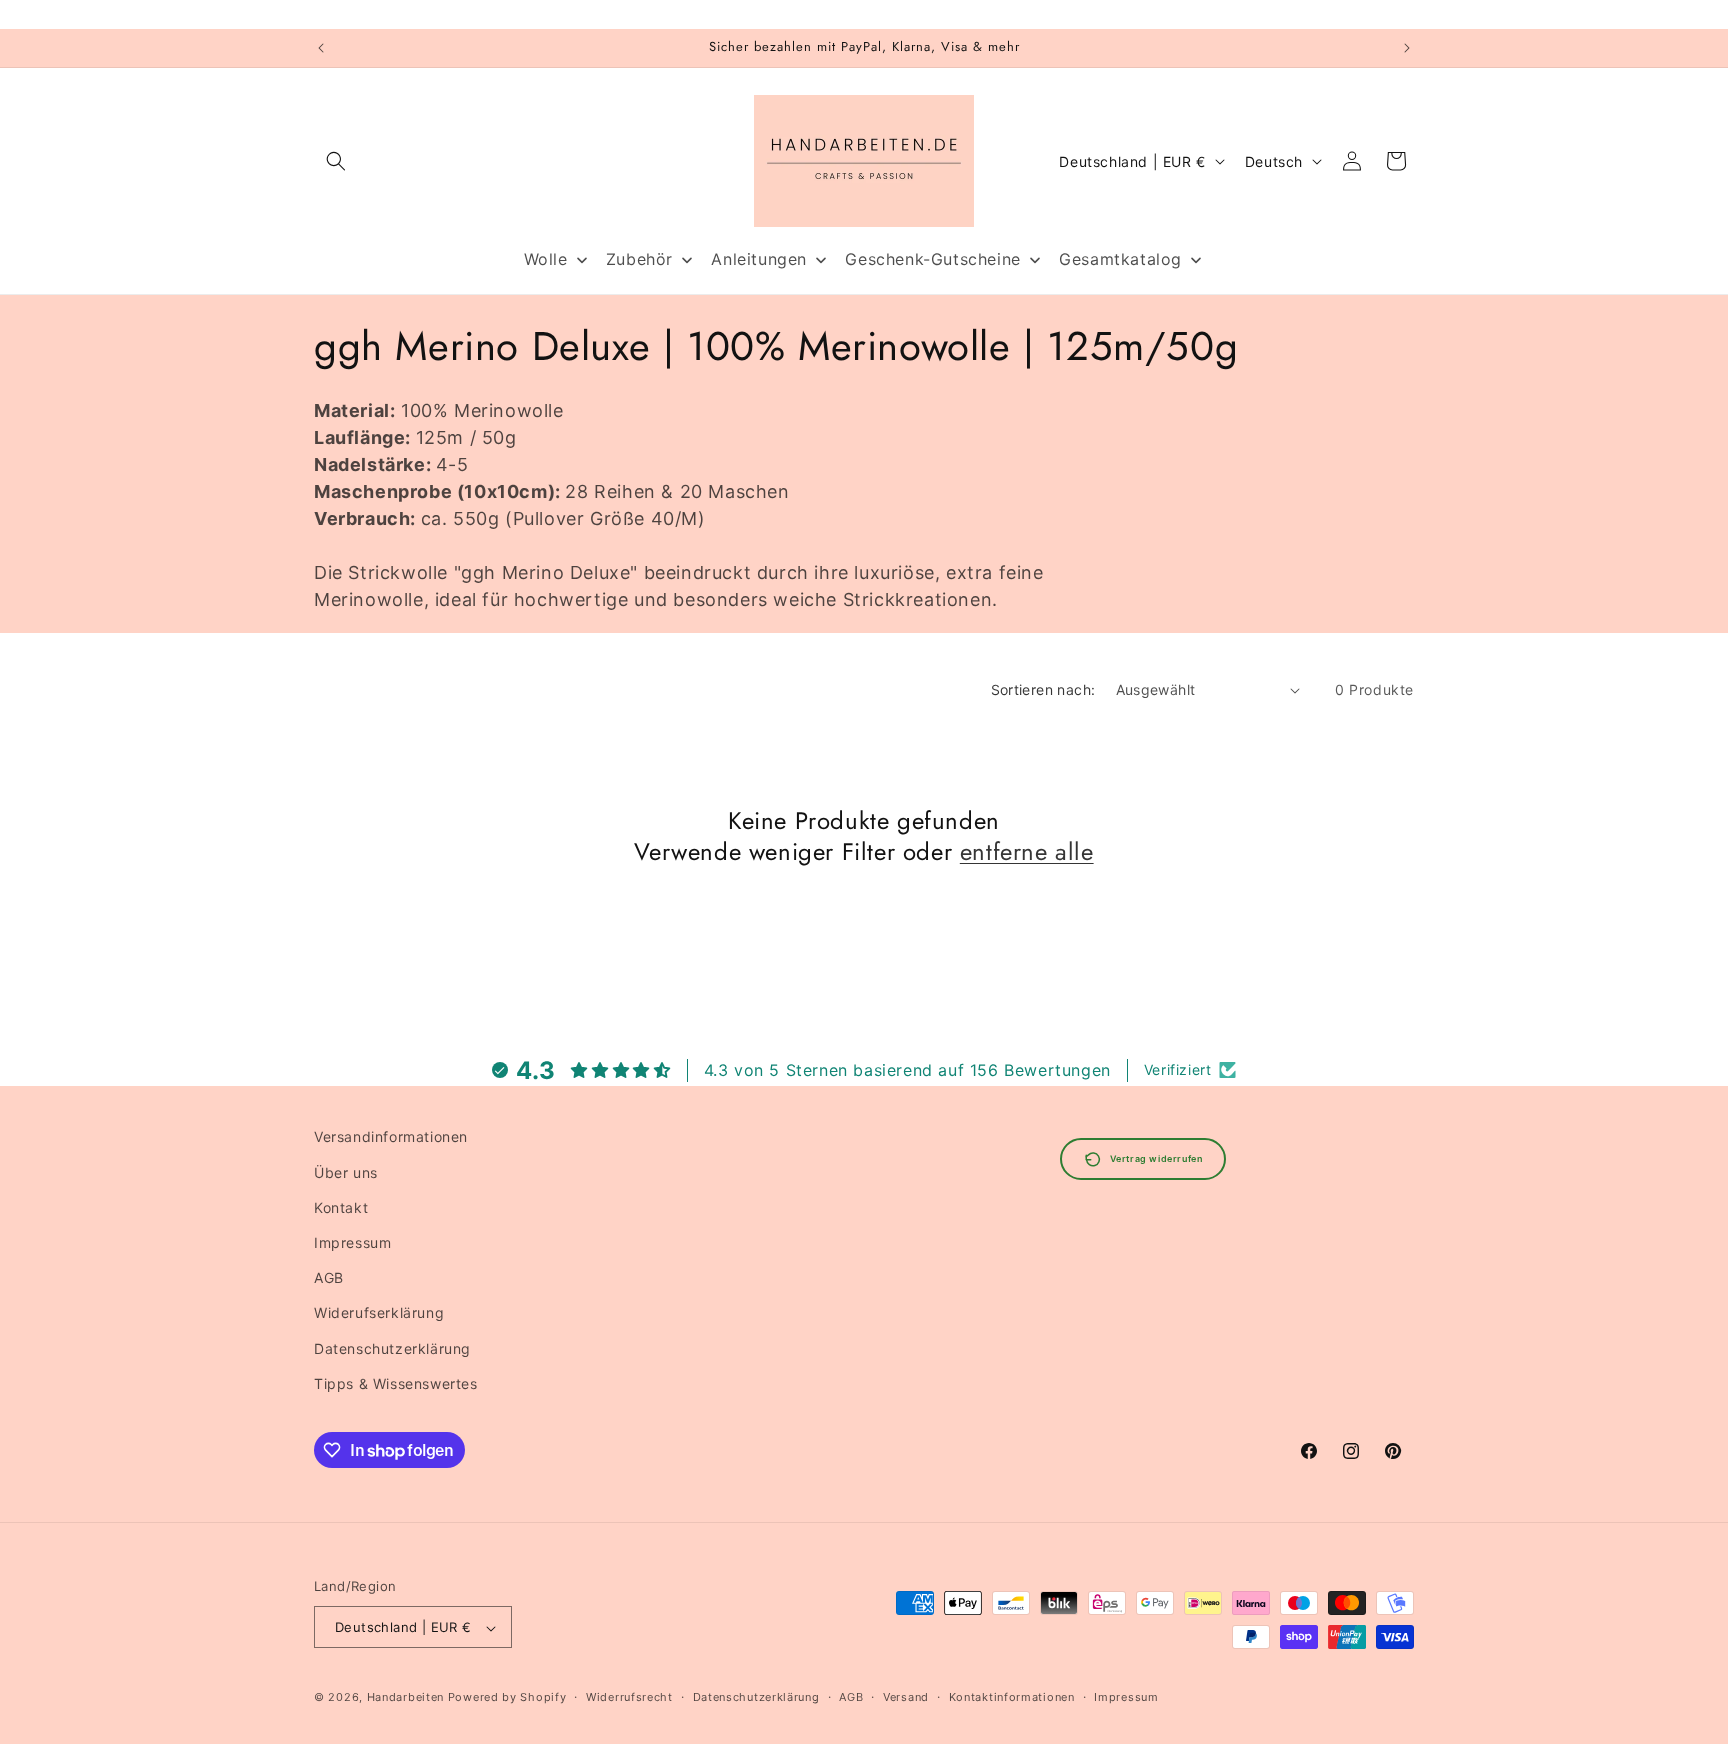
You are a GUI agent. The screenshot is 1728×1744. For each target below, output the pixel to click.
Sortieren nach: (1043, 689)
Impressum (352, 1241)
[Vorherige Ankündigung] (321, 48)
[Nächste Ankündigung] (1407, 48)
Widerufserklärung (379, 1312)
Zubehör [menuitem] (639, 259)
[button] (336, 161)
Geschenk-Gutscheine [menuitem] (932, 259)
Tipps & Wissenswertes (396, 1382)
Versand (906, 1697)
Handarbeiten (405, 1698)
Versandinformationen (391, 1136)
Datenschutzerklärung (392, 1347)
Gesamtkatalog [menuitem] (1120, 259)
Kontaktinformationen (1012, 1697)
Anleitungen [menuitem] (759, 259)
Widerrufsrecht (629, 1697)
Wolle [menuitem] (546, 259)
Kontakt (341, 1206)
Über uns (346, 1171)
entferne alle (1027, 851)
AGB (329, 1276)
